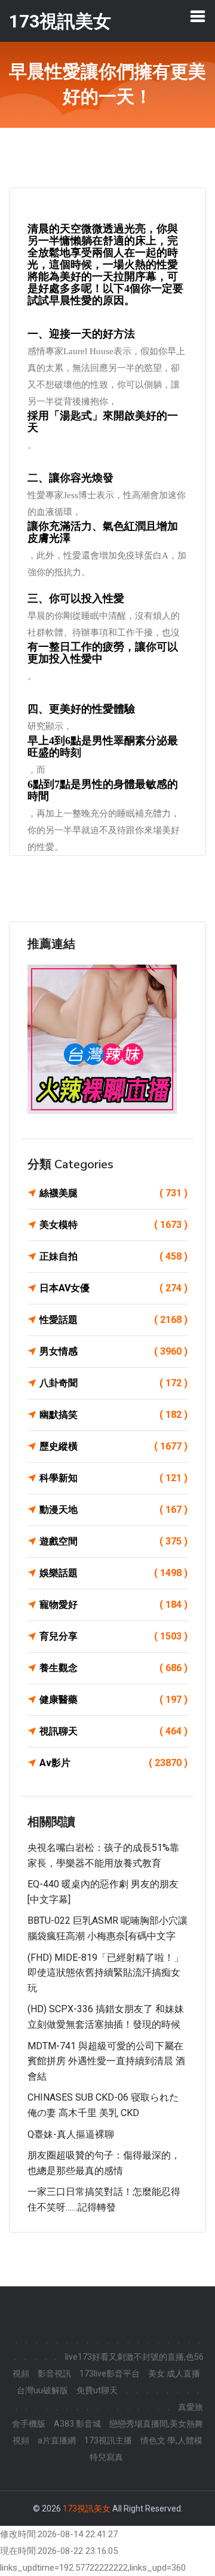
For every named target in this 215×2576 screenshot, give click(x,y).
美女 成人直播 (174, 2374)
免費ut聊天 (97, 2390)
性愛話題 (113, 1320)
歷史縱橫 (113, 1446)
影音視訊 (54, 2374)
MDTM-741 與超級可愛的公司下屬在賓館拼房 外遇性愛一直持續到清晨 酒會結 (106, 2061)
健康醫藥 (113, 1700)
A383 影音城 (77, 2424)
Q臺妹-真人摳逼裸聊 (71, 2134)
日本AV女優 (113, 1288)
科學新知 (113, 1478)
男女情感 (113, 1351)
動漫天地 (113, 1510)
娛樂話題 (113, 1573)
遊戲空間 (113, 1541)
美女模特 (113, 1225)
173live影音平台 (110, 2374)
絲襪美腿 (113, 1193)
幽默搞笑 (113, 1415)
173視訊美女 (87, 2509)
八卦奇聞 (113, 1383)
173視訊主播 (108, 2440)
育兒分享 (113, 1636)
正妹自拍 (113, 1256)
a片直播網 (57, 2440)
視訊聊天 (113, 1731)
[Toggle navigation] (198, 16)
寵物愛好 (113, 1605)
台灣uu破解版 (42, 2390)
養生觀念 (113, 1668)
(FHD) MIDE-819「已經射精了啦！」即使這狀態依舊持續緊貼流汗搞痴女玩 (105, 1973)
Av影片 (113, 1763)
